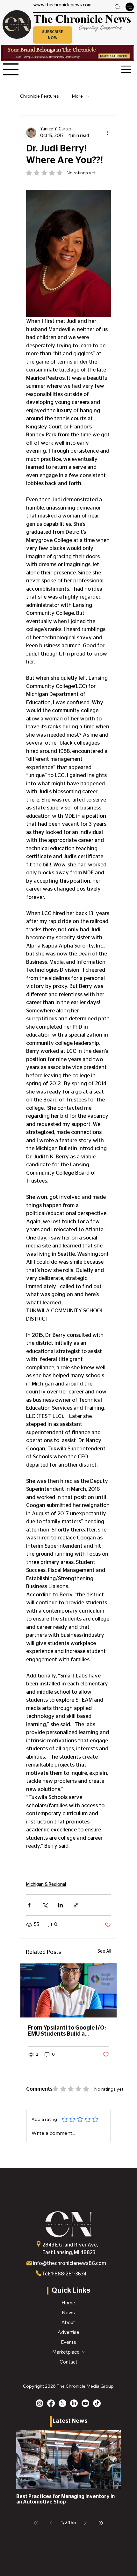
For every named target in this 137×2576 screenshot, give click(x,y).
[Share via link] (76, 1905)
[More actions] (107, 133)
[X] (62, 2403)
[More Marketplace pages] (83, 2352)
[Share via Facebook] (29, 1905)
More (77, 96)
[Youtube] (85, 2403)
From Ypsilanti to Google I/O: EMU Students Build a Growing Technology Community (67, 2031)
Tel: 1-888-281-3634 (64, 2274)
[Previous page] (51, 2523)
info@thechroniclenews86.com (69, 2263)
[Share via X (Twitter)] (45, 1905)
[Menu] (130, 7)
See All (104, 1951)
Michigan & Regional (46, 1885)
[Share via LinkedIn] (60, 1905)
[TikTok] (97, 2403)
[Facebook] (51, 2403)
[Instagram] (40, 2403)
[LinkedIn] (74, 2403)
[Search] (117, 7)
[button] (53, 35)
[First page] (36, 2523)
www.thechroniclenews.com (62, 5)
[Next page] (86, 2523)
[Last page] (101, 2523)
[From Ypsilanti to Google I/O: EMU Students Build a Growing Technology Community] (68, 1990)
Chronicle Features (40, 96)
